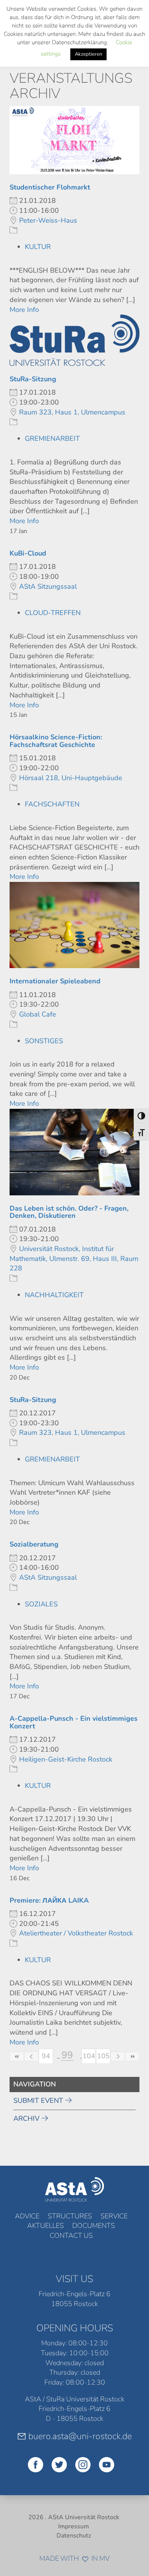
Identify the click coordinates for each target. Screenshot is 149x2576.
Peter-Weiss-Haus (48, 220)
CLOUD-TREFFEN (53, 613)
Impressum (74, 2526)
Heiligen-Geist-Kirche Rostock (66, 1759)
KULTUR (38, 247)
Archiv (26, 2118)
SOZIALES (41, 1604)
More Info (24, 310)
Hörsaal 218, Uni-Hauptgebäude (71, 778)
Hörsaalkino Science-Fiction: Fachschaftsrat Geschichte (56, 741)
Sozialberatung (34, 1544)
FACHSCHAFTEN (52, 804)
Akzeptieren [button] (88, 54)
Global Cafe (38, 1014)
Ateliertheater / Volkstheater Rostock (76, 1933)
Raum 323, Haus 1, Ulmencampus (72, 412)
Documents (94, 2226)
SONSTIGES (44, 1041)
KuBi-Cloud (28, 553)
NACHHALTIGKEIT (54, 1295)
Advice (27, 2216)
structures (70, 2216)
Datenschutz (74, 2536)
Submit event (38, 2101)
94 (46, 2056)
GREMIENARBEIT (52, 438)
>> (132, 2056)
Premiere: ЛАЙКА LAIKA (49, 1900)
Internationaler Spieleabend (55, 981)
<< (17, 2056)
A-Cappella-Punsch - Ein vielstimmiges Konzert (74, 1722)
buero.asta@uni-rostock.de (80, 2436)
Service (114, 2216)
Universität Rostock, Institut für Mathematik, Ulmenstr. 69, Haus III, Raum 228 (74, 1258)
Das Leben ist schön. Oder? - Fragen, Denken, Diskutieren (69, 1212)
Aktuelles (45, 2226)
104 (89, 2056)
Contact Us (71, 2236)
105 (103, 2056)
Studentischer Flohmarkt (50, 187)
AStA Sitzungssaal (48, 586)
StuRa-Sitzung (33, 379)
